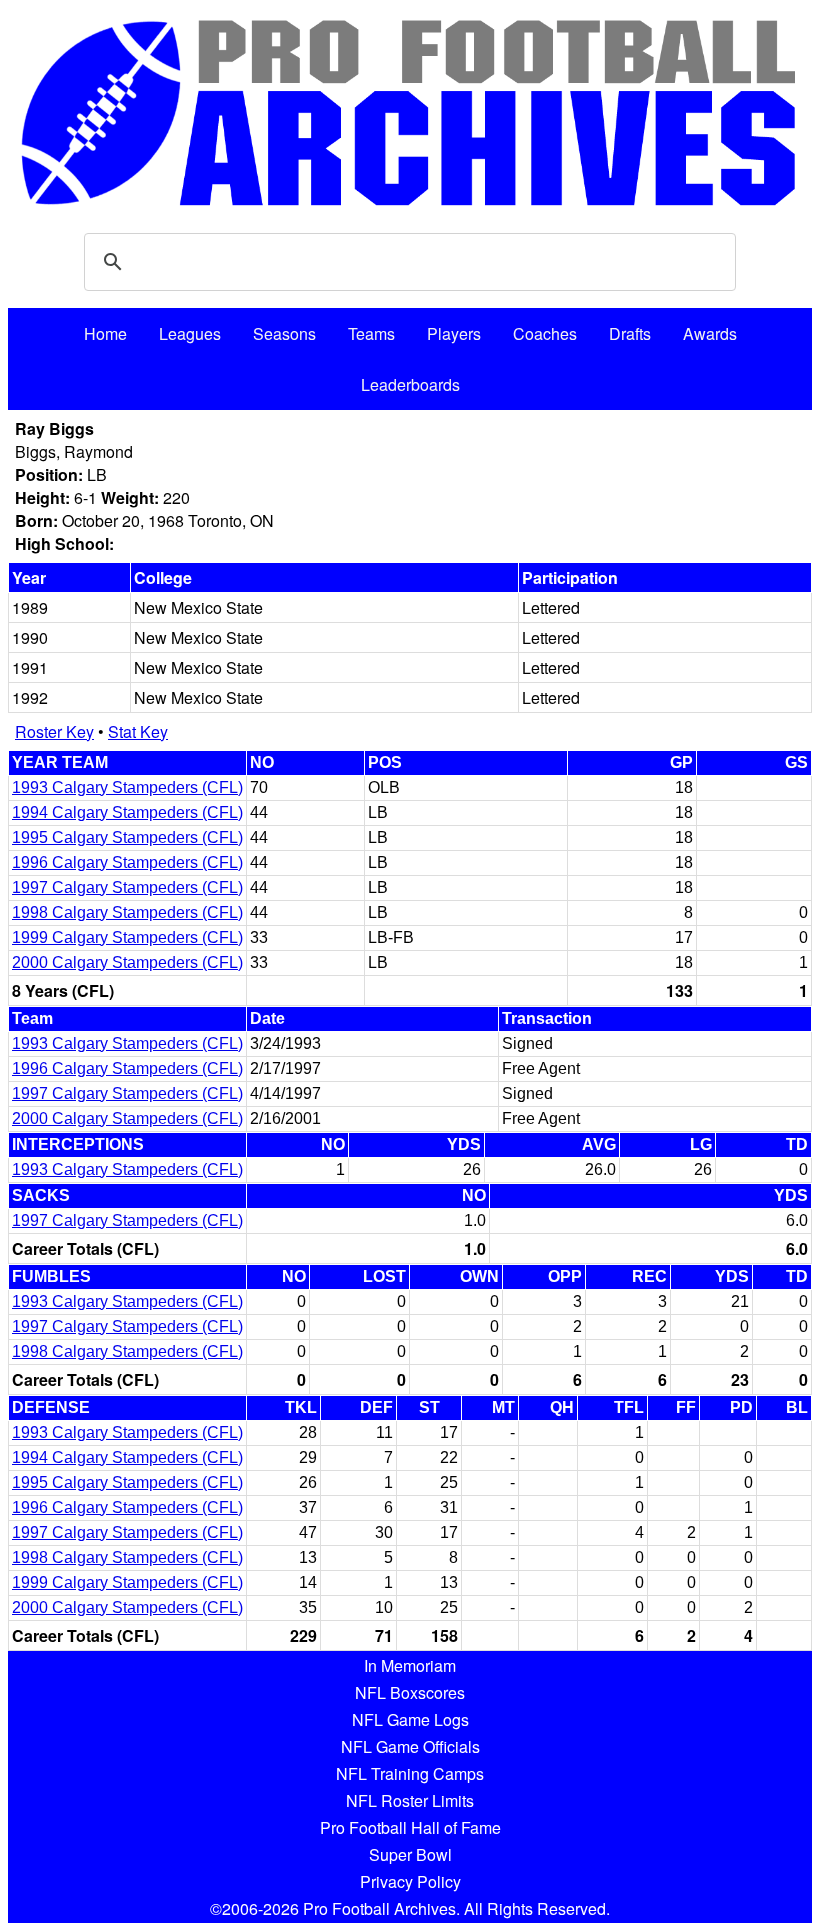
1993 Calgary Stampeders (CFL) (127, 787)
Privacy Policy (410, 1881)
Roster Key (54, 731)
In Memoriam (410, 1665)
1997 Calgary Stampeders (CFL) (127, 887)
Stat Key (138, 731)
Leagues (190, 333)
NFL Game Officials (410, 1746)
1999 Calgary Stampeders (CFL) (127, 937)
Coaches (545, 333)
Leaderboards (410, 384)
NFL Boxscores (410, 1692)
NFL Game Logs (410, 1719)
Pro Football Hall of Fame (410, 1827)
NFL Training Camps (410, 1773)
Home (105, 333)
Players (454, 333)
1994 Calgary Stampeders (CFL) (127, 812)
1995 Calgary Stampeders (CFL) (127, 837)
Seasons (284, 333)
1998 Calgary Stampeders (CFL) (127, 912)
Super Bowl (410, 1854)
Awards (710, 333)
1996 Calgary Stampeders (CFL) (127, 862)
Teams (371, 333)
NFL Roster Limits (410, 1800)
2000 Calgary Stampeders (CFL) (127, 962)
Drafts (630, 333)
